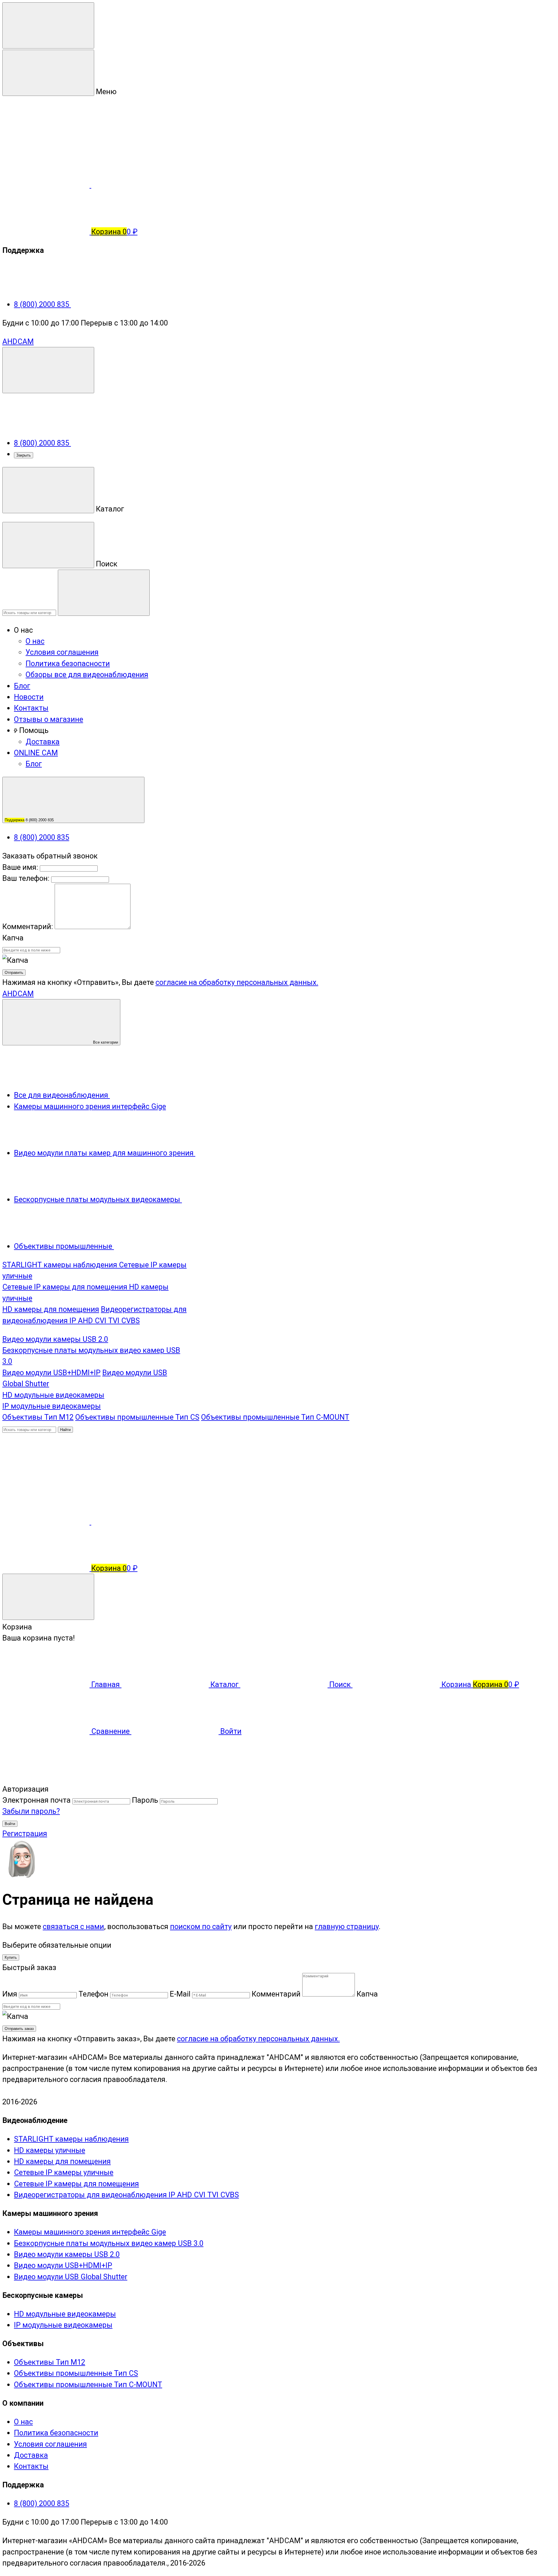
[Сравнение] (47, 1522)
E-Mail (180, 1994)
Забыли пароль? (31, 1811)
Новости (29, 697)
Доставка (43, 742)
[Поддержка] (48, 370)
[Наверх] (46, 1778)
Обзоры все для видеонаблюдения (87, 675)
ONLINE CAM (36, 753)
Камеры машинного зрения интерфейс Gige (90, 2232)
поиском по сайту (201, 1926)
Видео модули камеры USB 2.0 (55, 1339)
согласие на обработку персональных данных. (237, 982)
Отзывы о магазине (49, 719)
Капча (13, 938)
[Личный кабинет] (46, 1475)
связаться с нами (73, 1926)
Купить (11, 1957)
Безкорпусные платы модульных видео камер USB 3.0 (109, 2243)
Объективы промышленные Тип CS (137, 1417)
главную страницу (347, 1926)
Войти (10, 1824)
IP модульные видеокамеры (52, 1406)
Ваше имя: (20, 867)
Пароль (145, 1800)
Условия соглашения (62, 652)
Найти (65, 1430)
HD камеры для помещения (51, 1309)
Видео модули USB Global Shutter (71, 2277)
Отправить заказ (19, 2029)
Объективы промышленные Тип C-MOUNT (275, 1417)
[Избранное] (135, 1522)
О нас (35, 641)
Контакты (31, 708)
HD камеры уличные (50, 2150)
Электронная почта (36, 1800)
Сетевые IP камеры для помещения (66, 1287)
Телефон (93, 1994)
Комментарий (276, 1994)
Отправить (14, 973)
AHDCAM (18, 341)
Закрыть (24, 455)
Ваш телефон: (26, 878)
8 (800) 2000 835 (42, 304)
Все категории (105, 1042)
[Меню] (48, 25)
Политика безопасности (68, 663)
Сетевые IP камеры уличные (64, 2172)
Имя (10, 1994)
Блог (22, 686)
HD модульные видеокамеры (53, 1395)
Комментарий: (28, 926)
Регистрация (25, 1833)
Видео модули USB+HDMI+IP (51, 1373)
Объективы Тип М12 (38, 1417)
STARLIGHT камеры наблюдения (61, 1265)
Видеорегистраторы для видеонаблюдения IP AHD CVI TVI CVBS (126, 2195)
